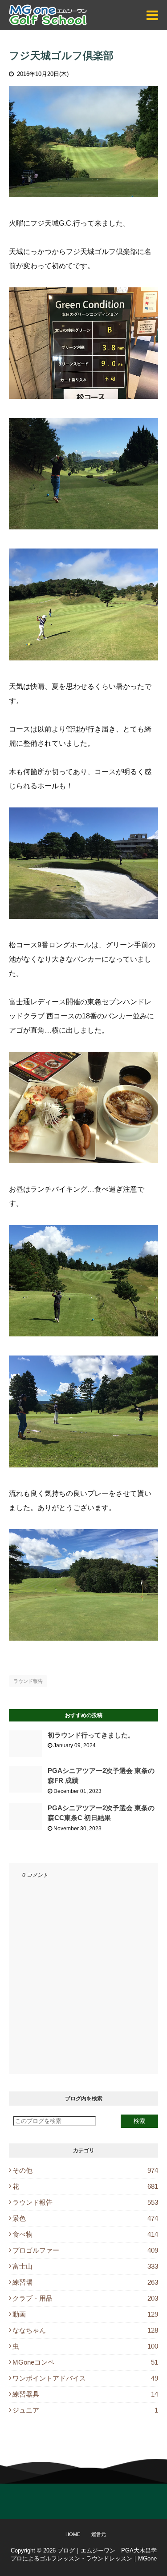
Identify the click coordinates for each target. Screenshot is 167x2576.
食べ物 (85, 2234)
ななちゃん (85, 2330)
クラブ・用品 (85, 2298)
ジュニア (85, 2410)
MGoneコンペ (85, 2362)
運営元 (99, 2534)
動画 (85, 2314)
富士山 (85, 2266)
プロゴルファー (85, 2250)
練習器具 (85, 2394)
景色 (85, 2218)
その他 (85, 2170)
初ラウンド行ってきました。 (91, 1735)
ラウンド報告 (28, 1681)
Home (73, 2534)
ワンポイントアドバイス (85, 2378)
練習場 (85, 2282)
